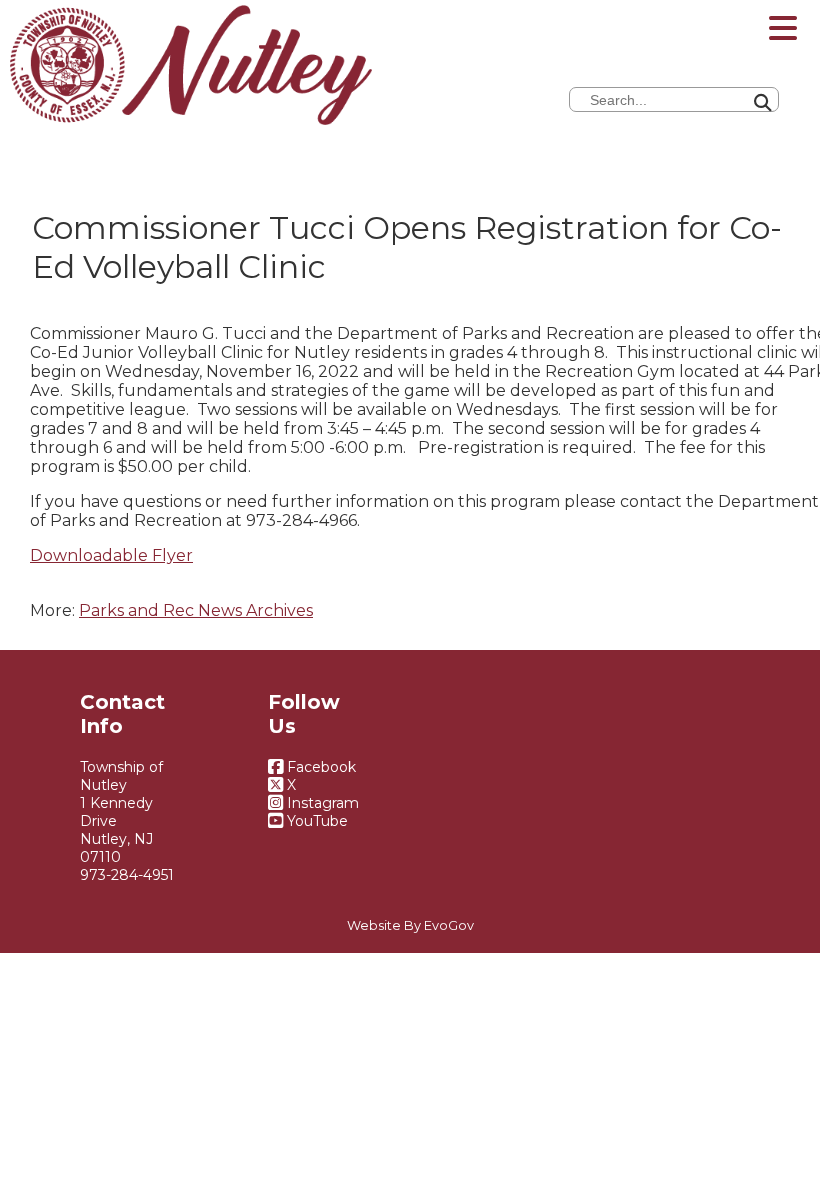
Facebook (319, 767)
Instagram (321, 803)
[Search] (814, 40)
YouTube (315, 821)
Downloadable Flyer (111, 555)
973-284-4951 (127, 875)
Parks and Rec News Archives (196, 610)
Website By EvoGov (410, 925)
